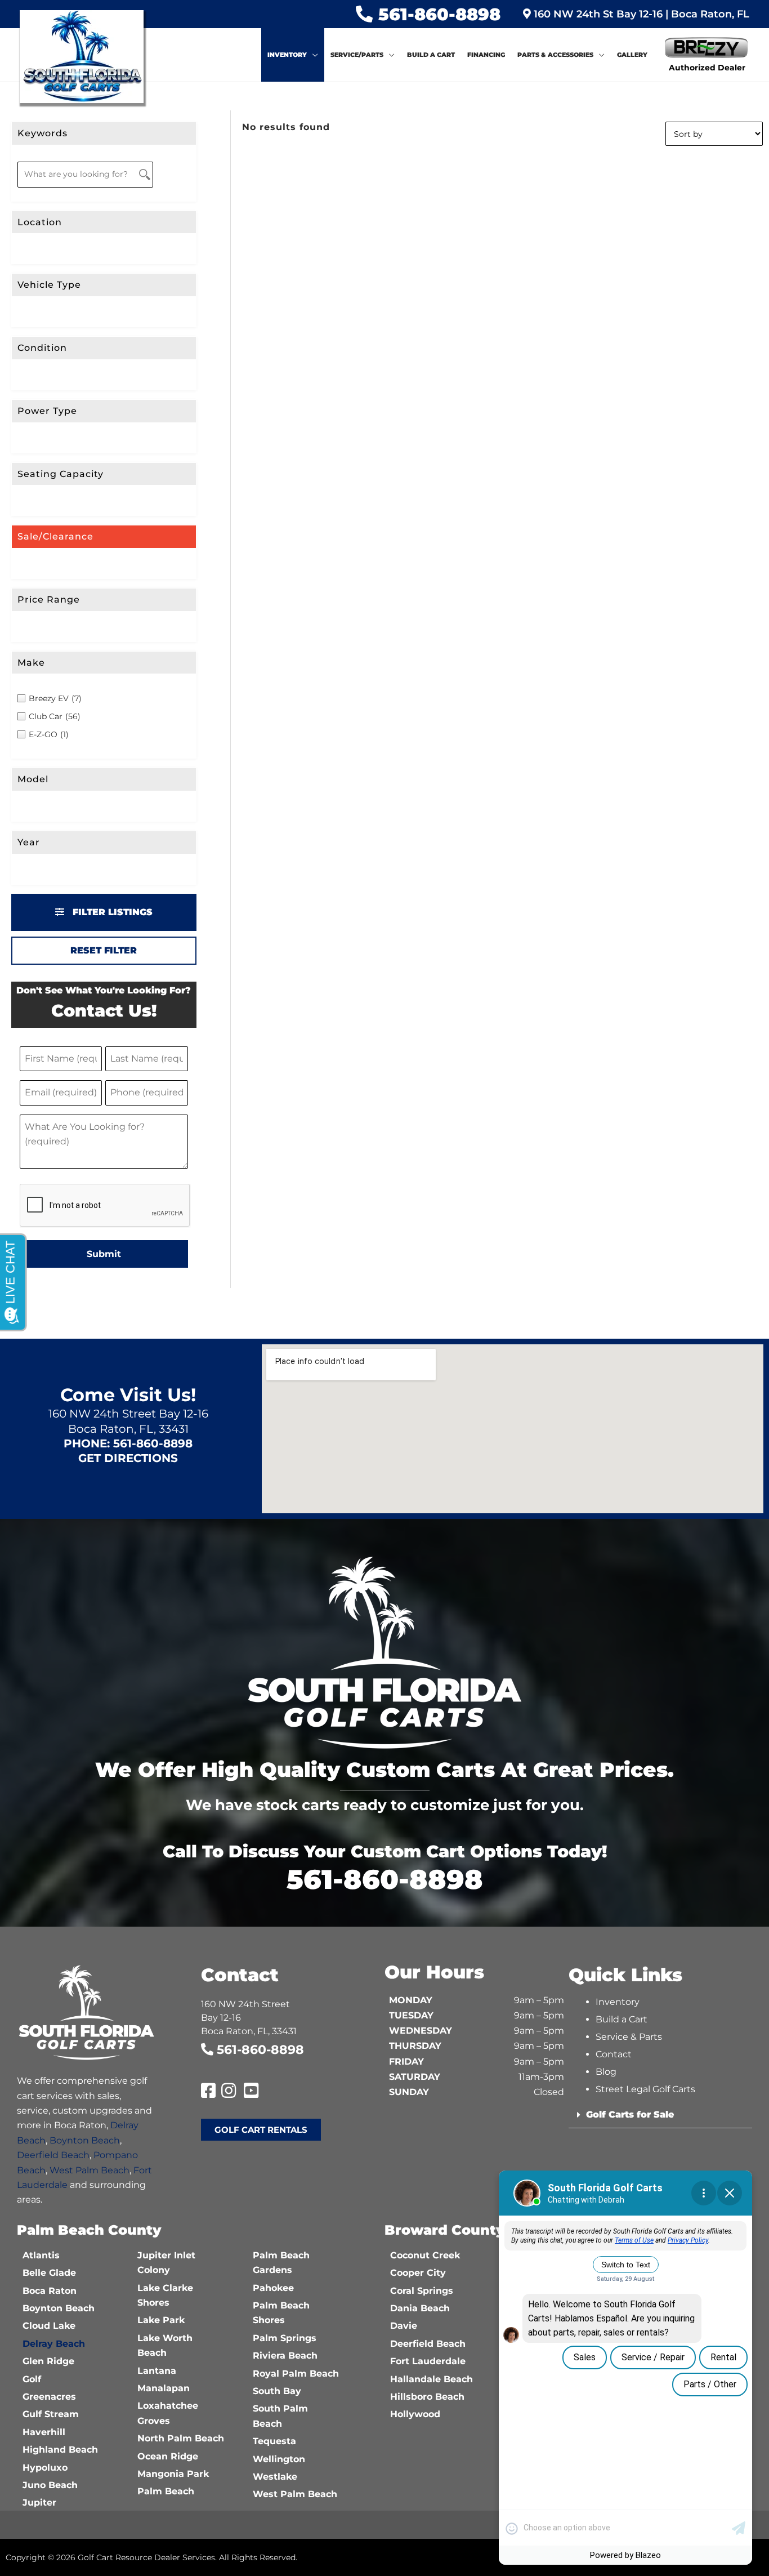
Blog (606, 2072)
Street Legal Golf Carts (645, 2089)
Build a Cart (431, 55)
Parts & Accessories (555, 55)
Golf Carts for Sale (630, 2114)
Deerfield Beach (53, 2155)
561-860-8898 (439, 14)
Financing (486, 55)
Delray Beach (54, 2344)
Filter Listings (111, 912)
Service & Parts (629, 2037)
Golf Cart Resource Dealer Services (146, 2557)
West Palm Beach (90, 2170)
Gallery (632, 55)
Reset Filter (104, 950)
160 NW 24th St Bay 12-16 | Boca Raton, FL (640, 14)
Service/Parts (357, 55)
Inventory (287, 55)
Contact (614, 2054)
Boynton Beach (85, 2140)
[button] (661, 2115)
